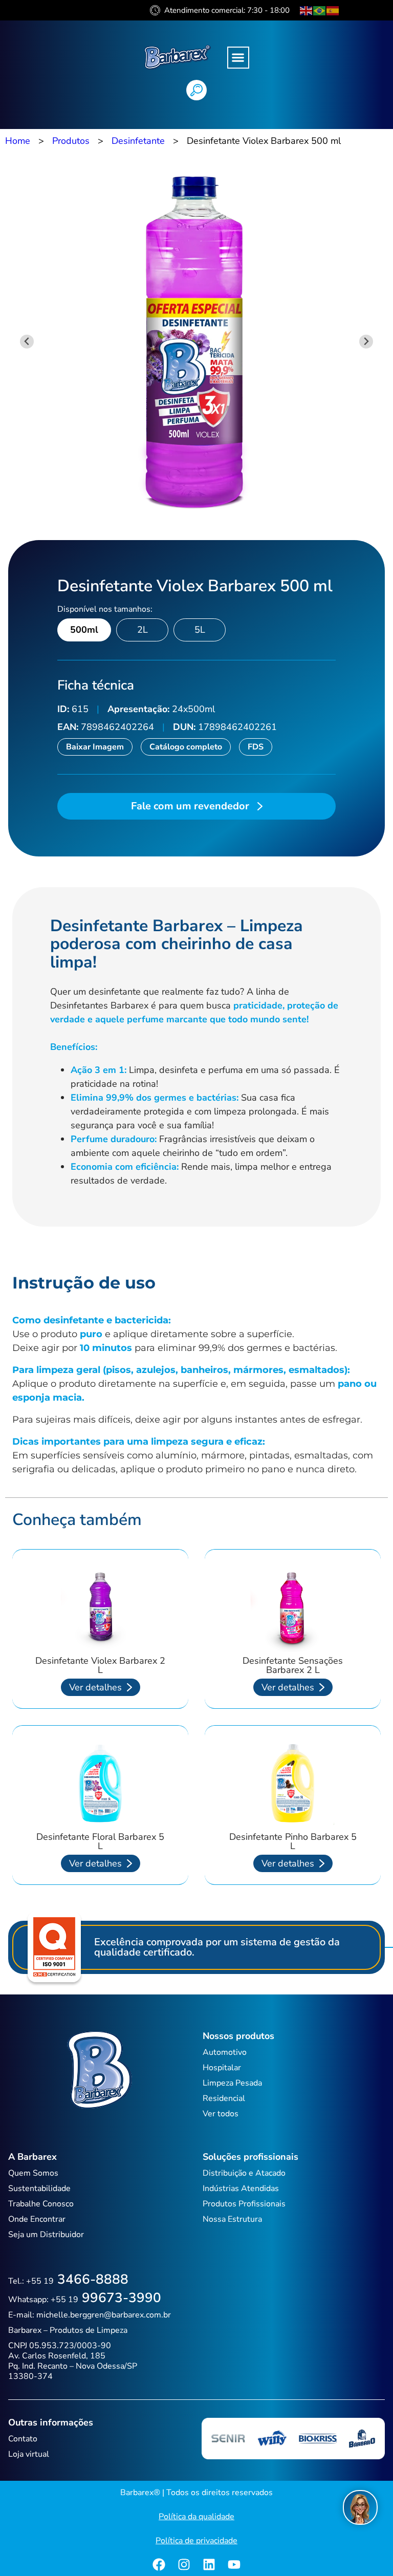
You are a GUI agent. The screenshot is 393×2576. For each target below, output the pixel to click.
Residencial (224, 2098)
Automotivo (225, 2052)
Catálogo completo (186, 747)
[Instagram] (184, 2564)
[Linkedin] (209, 2564)
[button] (238, 58)
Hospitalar (222, 2068)
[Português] (320, 10)
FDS (256, 747)
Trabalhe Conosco (41, 2204)
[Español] (333, 10)
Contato (23, 2439)
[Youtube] (234, 2564)
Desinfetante (138, 141)
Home (18, 141)
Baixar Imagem (95, 747)
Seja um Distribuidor (46, 2235)
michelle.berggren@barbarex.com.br (104, 2315)
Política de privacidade (196, 2541)
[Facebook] (159, 2564)
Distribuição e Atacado (244, 2173)
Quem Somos (33, 2173)
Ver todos (221, 2114)
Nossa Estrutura (232, 2219)
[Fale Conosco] (360, 2507)
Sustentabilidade (39, 2188)
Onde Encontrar (37, 2219)
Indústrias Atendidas (241, 2188)
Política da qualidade (196, 2517)
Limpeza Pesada (232, 2083)
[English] (307, 10)
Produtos (71, 141)
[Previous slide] (27, 342)
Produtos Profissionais (244, 2204)
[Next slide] (366, 342)
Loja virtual (29, 2454)
